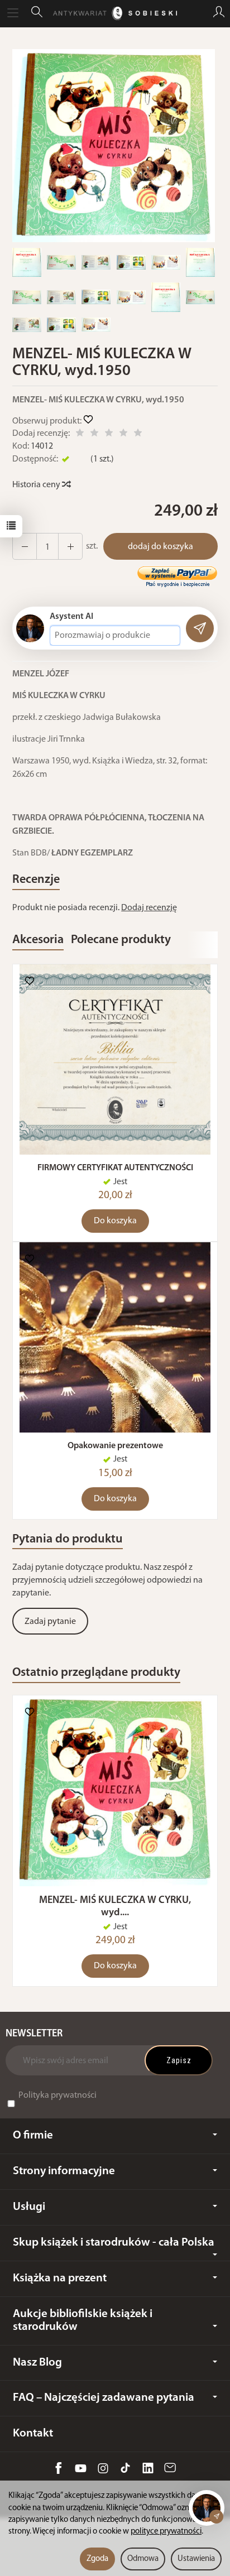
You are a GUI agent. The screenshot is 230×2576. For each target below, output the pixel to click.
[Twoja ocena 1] (80, 434)
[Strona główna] (115, 13)
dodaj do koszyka (160, 547)
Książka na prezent (60, 2278)
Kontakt (33, 2433)
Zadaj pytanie (50, 1622)
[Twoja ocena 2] (94, 434)
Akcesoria (38, 940)
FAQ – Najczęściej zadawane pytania (104, 2398)
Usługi (29, 2207)
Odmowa (143, 2559)
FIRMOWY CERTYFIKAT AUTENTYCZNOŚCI (115, 1168)
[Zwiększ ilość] (25, 546)
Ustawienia (196, 2559)
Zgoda (97, 2559)
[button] (114, 146)
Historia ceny (37, 485)
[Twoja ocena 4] (123, 434)
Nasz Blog (37, 2363)
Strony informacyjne (64, 2171)
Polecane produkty (121, 940)
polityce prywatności (166, 2532)
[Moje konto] (219, 13)
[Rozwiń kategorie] (13, 13)
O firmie (33, 2135)
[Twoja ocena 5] (138, 434)
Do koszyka (115, 1221)
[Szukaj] (37, 13)
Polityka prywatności (57, 2096)
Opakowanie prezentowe (115, 1446)
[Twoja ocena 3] (109, 434)
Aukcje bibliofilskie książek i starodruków (83, 2320)
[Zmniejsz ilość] (70, 546)
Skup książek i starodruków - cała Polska (114, 2243)
